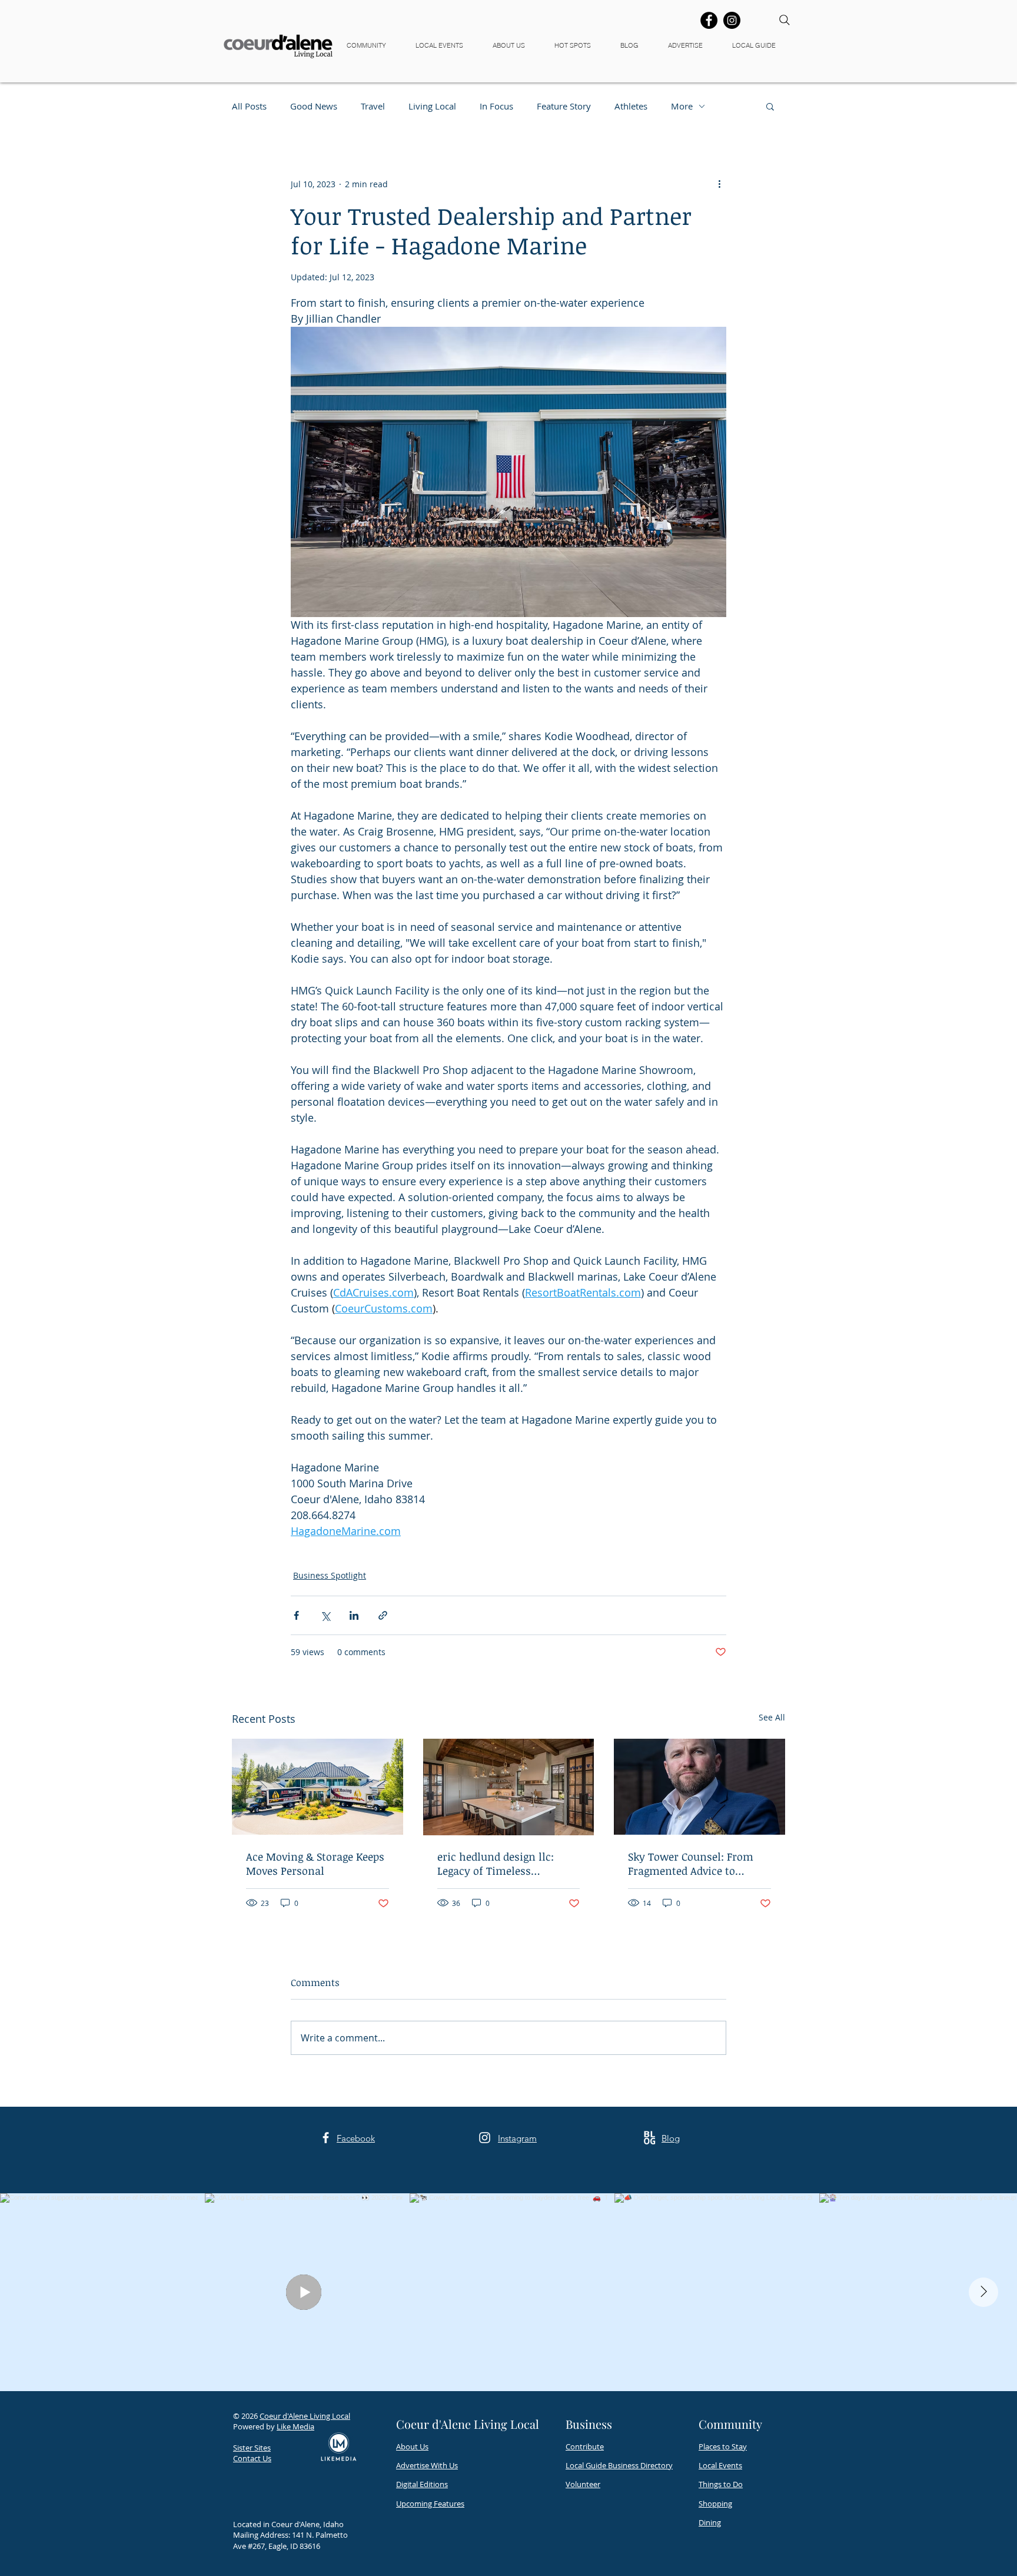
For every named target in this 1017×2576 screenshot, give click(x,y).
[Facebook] (709, 20)
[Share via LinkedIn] (354, 1615)
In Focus (496, 106)
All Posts (249, 106)
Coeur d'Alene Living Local (305, 2416)
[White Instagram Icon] (485, 2138)
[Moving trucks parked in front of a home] (318, 1787)
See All (772, 1717)
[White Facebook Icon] (326, 2138)
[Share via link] (383, 1615)
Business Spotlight (330, 1575)
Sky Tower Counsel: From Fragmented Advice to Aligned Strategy (691, 1864)
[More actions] (719, 184)
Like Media (295, 2426)
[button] (372, 46)
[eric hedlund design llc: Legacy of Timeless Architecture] (509, 1787)
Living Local (432, 106)
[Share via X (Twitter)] (325, 1615)
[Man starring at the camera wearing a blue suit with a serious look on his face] (699, 1787)
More (682, 106)
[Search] (785, 20)
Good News (314, 106)
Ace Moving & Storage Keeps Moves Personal (315, 1864)
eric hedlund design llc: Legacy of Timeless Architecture (496, 1864)
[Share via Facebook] (296, 1615)
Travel (373, 106)
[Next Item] (983, 2292)
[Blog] (649, 2138)
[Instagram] (732, 20)
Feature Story (564, 106)
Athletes (631, 106)
